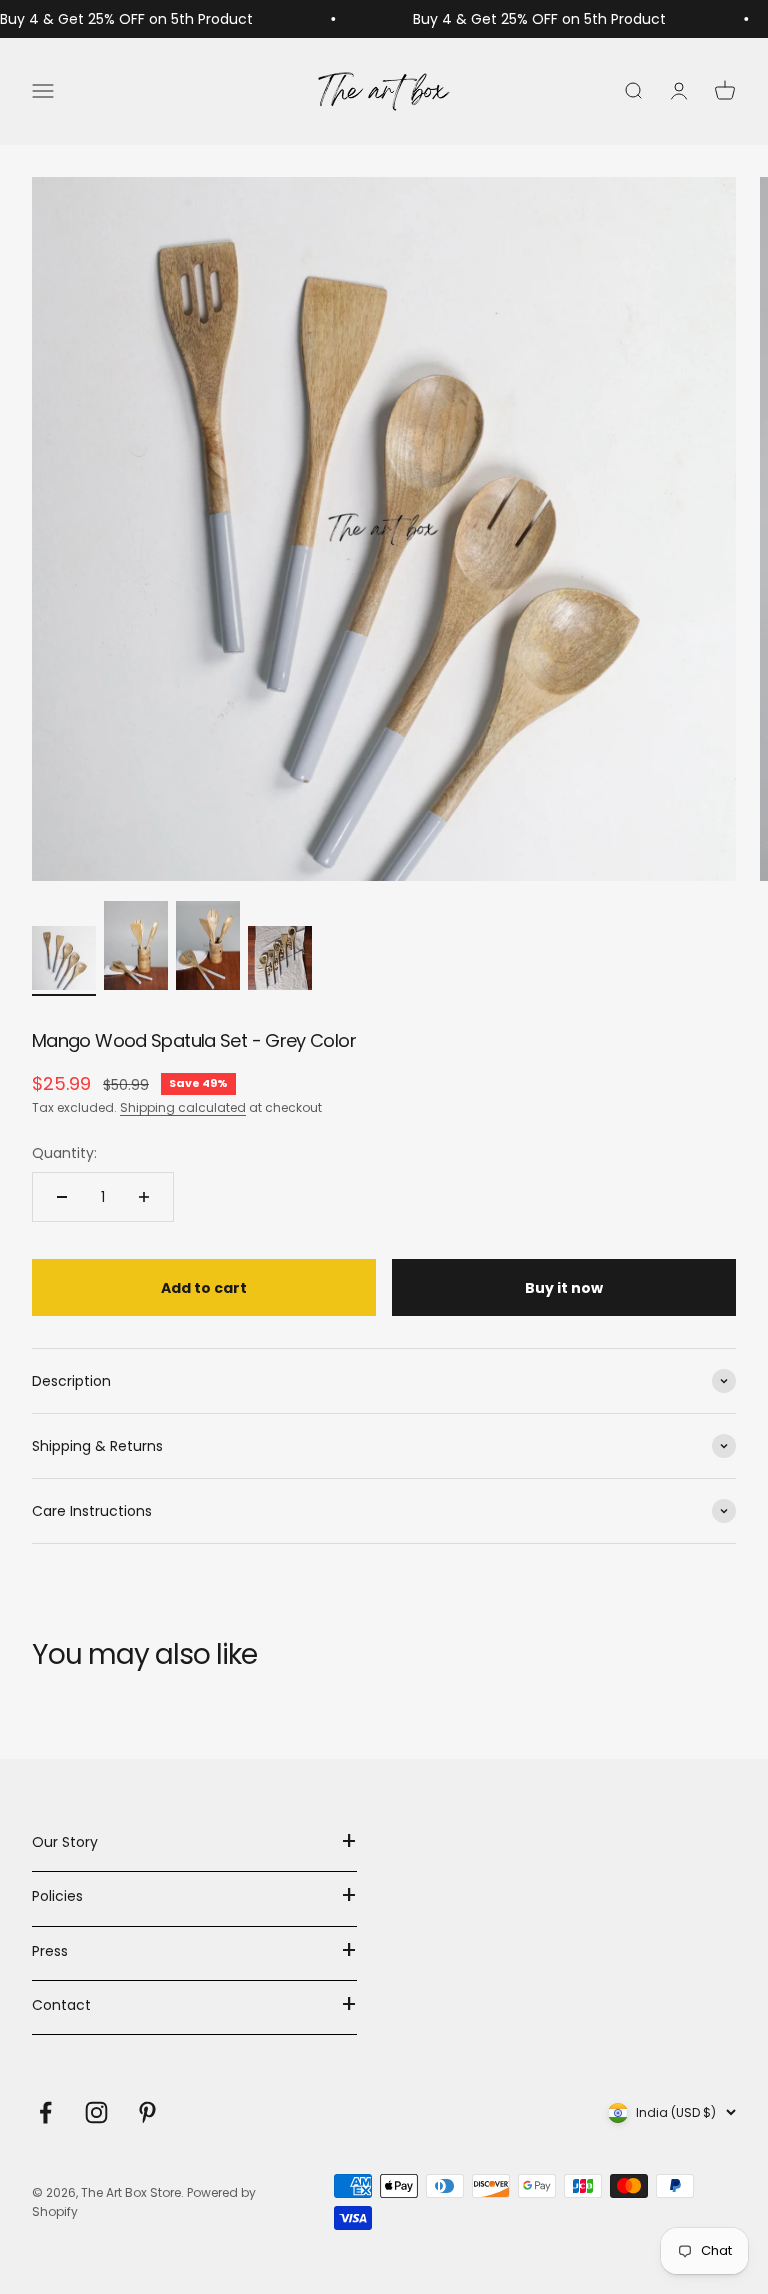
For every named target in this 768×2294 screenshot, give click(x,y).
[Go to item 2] (136, 949)
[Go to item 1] (64, 961)
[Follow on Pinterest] (147, 2112)
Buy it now (564, 1288)
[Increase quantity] (144, 1197)
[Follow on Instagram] (96, 2112)
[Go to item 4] (280, 961)
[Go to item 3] (208, 949)
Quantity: (64, 1153)
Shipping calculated (183, 1107)
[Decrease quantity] (62, 1197)
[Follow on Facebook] (45, 2112)
